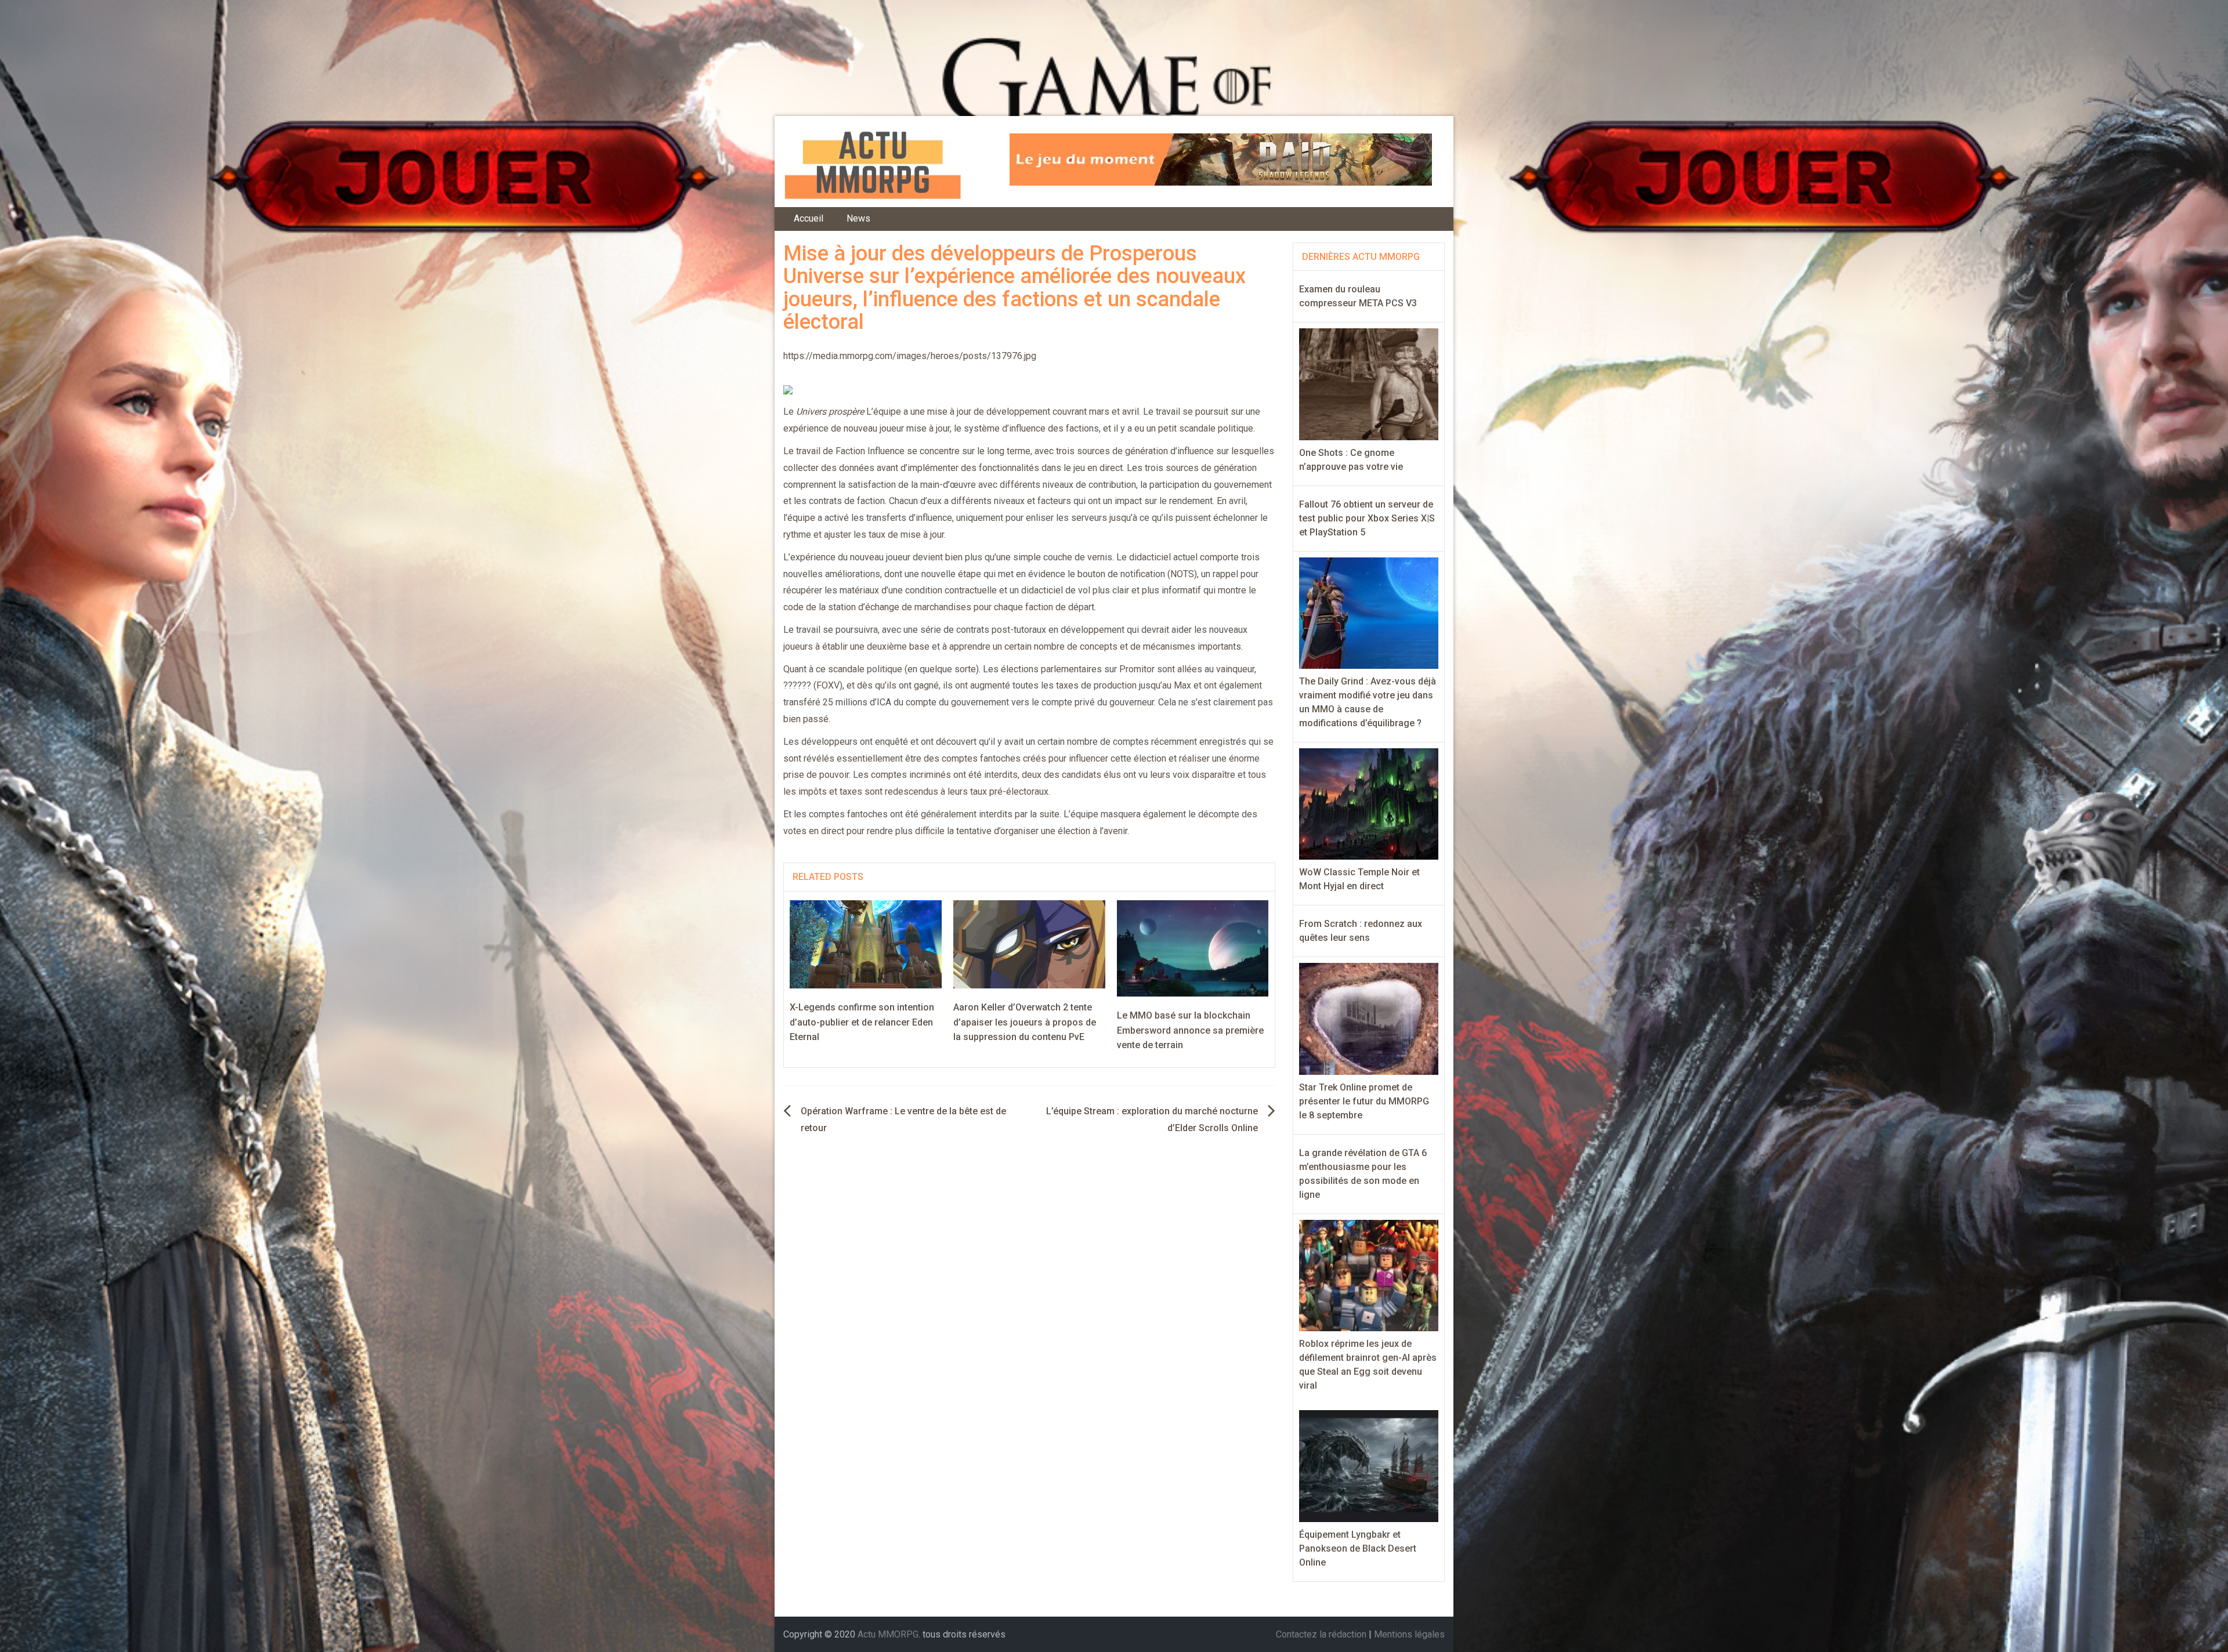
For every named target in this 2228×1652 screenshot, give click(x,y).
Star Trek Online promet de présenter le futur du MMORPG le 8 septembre (1364, 1101)
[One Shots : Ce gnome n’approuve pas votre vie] (1369, 384)
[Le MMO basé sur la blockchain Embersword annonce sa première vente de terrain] (1193, 948)
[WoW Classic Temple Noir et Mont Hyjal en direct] (1369, 803)
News (858, 218)
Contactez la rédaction (1321, 1634)
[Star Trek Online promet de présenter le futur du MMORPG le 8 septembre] (1369, 1018)
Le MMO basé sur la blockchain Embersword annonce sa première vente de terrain (1190, 1030)
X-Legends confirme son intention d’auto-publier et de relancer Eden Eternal (862, 1022)
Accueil (809, 218)
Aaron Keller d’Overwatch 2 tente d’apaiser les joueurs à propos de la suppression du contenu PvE (1025, 1022)
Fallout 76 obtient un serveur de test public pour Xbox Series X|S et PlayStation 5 (1367, 518)
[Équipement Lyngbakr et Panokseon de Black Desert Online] (1369, 1466)
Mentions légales (1409, 1634)
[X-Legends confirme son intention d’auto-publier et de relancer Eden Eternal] (866, 943)
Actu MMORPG (888, 1634)
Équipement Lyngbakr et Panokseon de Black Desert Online (1358, 1548)
